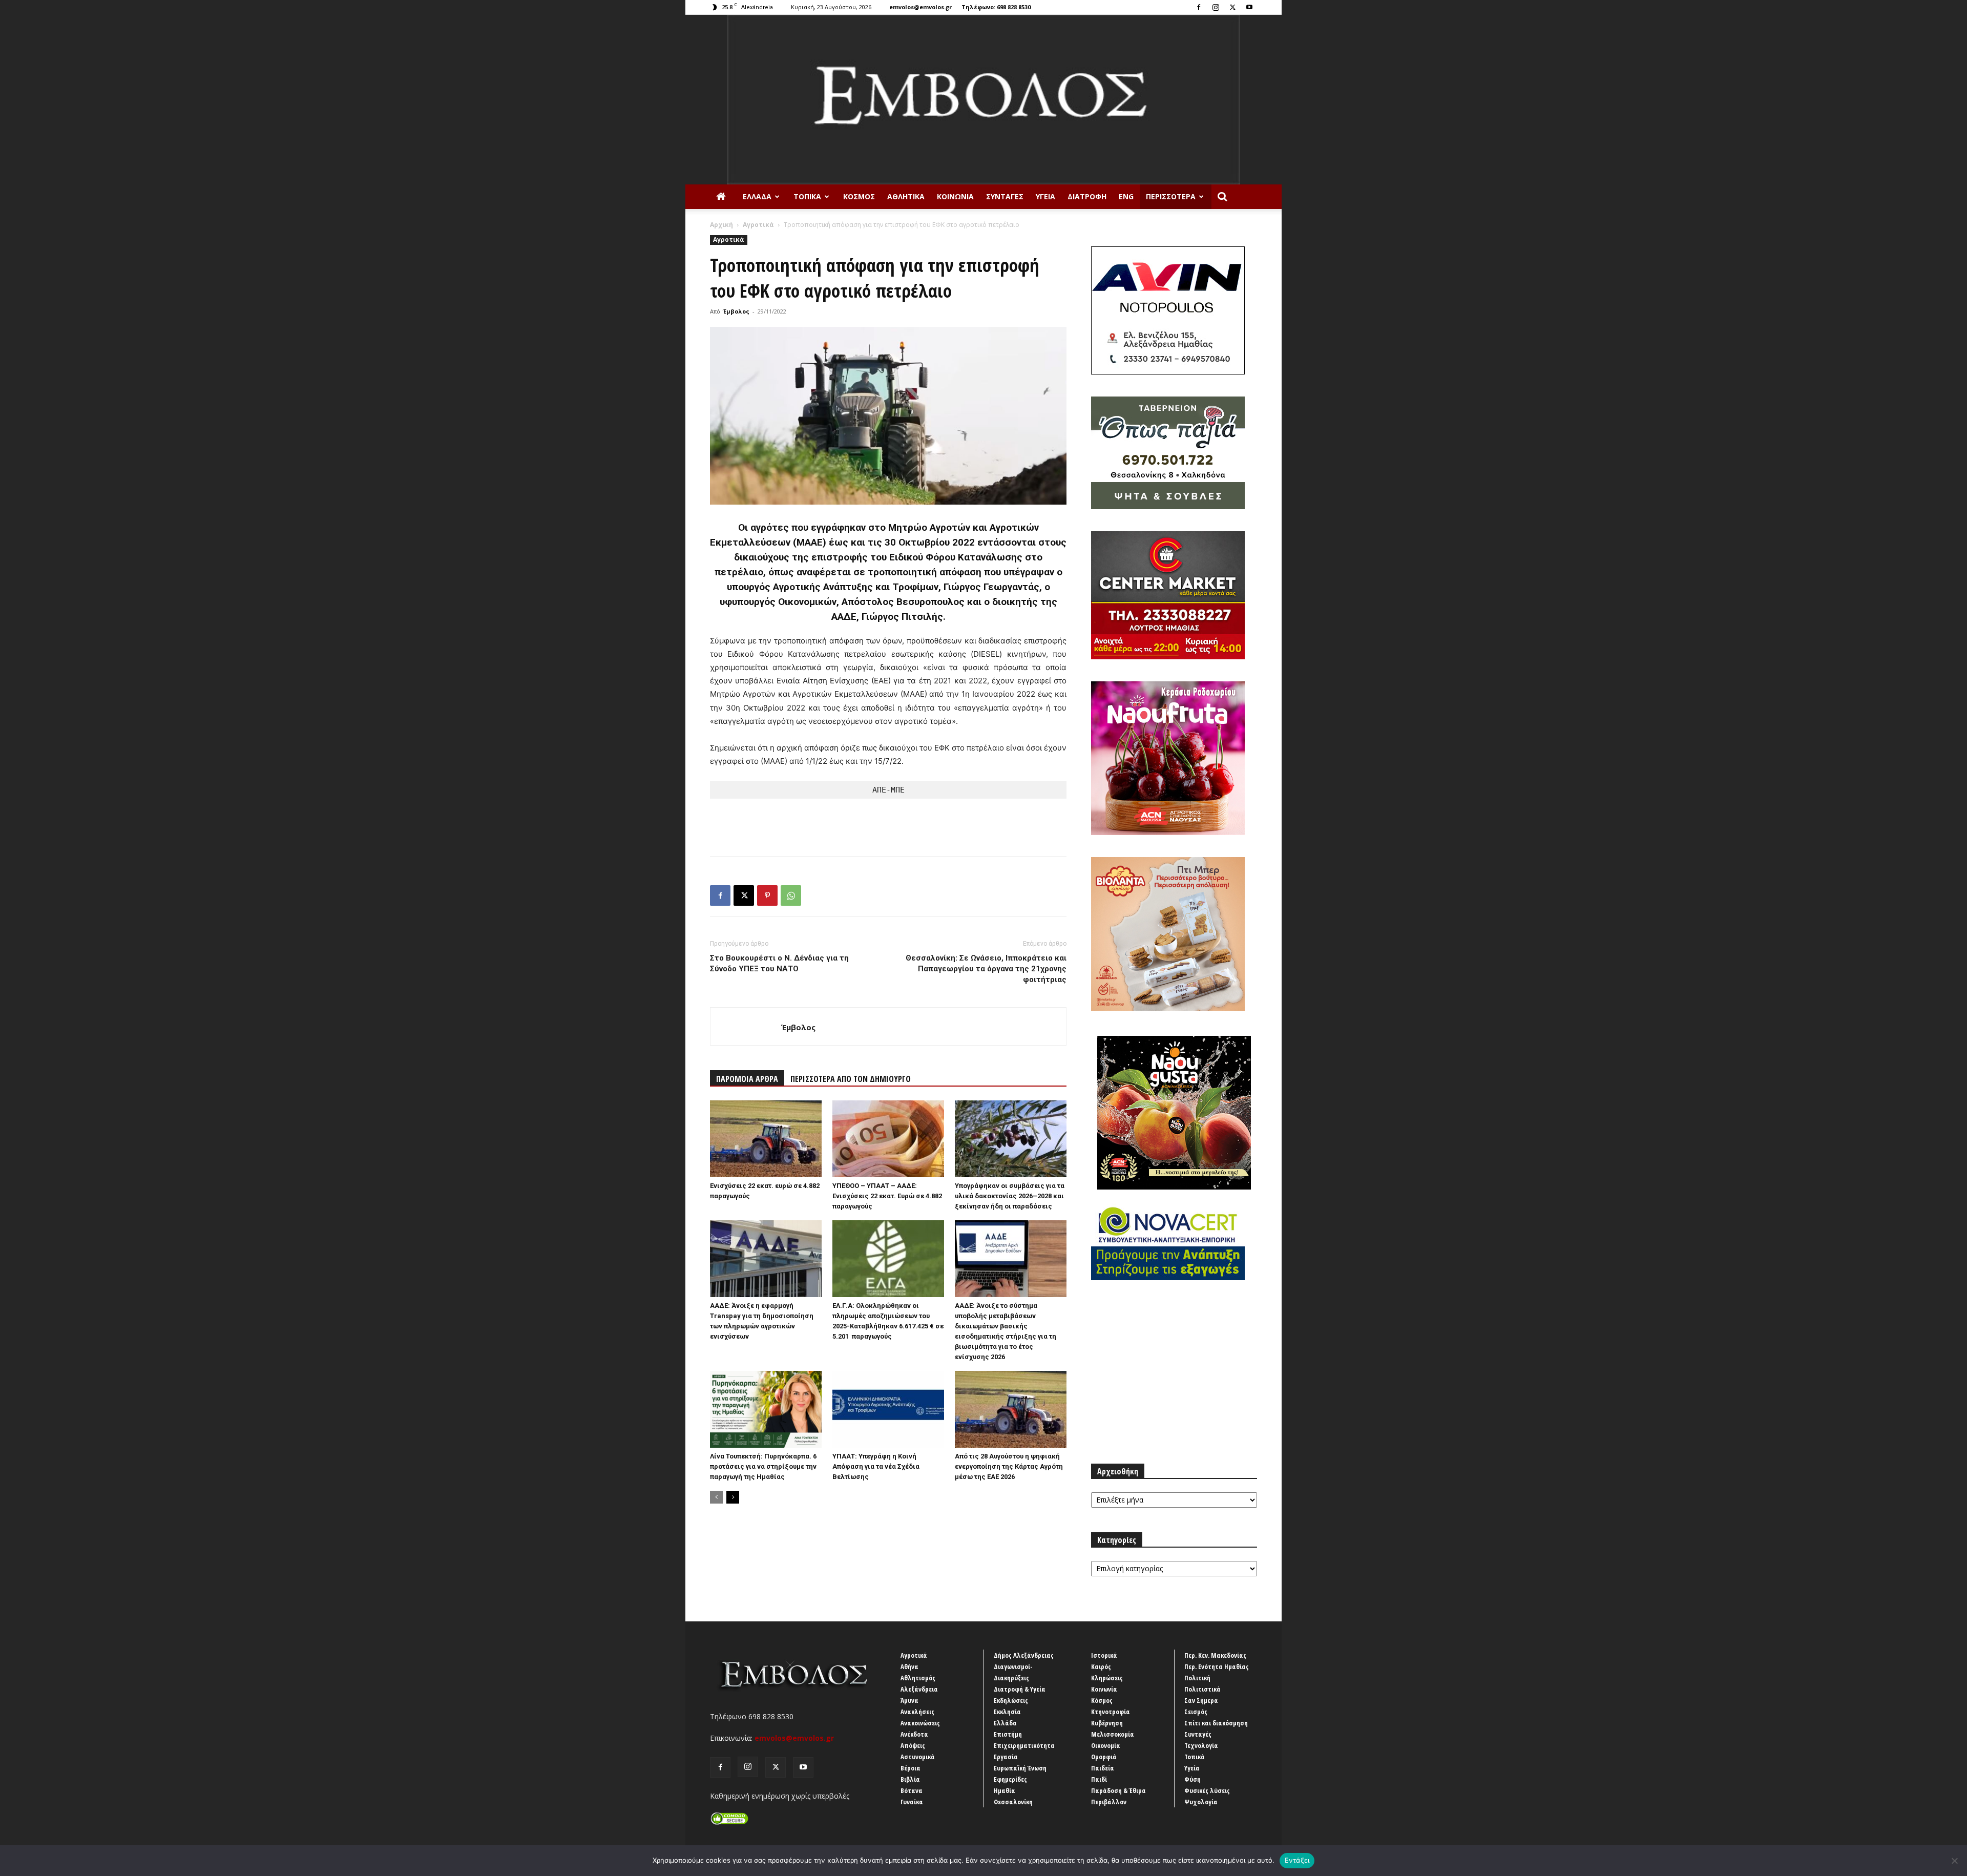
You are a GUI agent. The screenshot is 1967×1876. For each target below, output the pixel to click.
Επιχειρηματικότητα (1024, 1745)
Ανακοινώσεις (920, 1723)
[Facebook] (1199, 7)
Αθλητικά (906, 196)
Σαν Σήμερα (1201, 1700)
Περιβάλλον (1109, 1802)
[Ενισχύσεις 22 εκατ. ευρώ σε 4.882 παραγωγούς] (766, 1139)
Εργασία (1006, 1757)
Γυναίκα (912, 1802)
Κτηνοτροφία (1111, 1712)
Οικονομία (1106, 1745)
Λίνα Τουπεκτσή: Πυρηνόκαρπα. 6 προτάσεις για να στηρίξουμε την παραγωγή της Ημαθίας (763, 1466)
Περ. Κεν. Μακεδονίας (1215, 1655)
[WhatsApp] (791, 895)
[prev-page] (716, 1497)
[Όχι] (1954, 1861)
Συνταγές (1005, 196)
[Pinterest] (767, 895)
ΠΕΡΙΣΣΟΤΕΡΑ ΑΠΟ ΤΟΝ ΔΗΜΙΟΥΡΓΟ (851, 1079)
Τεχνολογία (1201, 1745)
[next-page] (733, 1497)
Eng (1126, 196)
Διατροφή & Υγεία (1020, 1689)
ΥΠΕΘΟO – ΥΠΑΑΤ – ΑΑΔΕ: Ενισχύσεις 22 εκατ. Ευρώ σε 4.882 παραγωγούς (887, 1196)
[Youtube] (1249, 7)
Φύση (1192, 1779)
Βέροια (911, 1768)
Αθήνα (909, 1666)
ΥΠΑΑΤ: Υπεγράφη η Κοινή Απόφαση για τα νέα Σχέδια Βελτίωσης (876, 1466)
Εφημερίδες (1010, 1779)
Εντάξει (1297, 1860)
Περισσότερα (1171, 196)
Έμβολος (736, 311)
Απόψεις (913, 1745)
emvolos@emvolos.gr (920, 7)
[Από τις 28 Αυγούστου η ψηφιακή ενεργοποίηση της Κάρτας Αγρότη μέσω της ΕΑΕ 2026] (1011, 1409)
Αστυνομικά (918, 1757)
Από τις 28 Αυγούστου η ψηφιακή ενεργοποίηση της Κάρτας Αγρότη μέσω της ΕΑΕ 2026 (1009, 1466)
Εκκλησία (1007, 1712)
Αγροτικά (758, 225)
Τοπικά (807, 196)
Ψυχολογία (1201, 1802)
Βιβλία (910, 1779)
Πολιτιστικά (1202, 1689)
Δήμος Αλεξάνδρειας (1024, 1655)
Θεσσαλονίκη (1013, 1802)
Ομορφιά (1104, 1757)
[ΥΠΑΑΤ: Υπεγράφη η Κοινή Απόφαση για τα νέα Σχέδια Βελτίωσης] (888, 1409)
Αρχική (721, 225)
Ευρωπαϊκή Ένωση (1020, 1768)
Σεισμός (1196, 1712)
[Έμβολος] (983, 100)
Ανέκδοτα (914, 1734)
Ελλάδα (757, 196)
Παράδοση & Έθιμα (1118, 1790)
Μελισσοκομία (1113, 1734)
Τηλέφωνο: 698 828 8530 (996, 7)
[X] (1232, 7)
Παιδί (1099, 1779)
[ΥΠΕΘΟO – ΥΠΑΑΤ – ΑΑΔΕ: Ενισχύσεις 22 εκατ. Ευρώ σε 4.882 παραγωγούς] (888, 1139)
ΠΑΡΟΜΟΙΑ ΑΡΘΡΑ (747, 1079)
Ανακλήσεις (917, 1712)
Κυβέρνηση (1107, 1723)
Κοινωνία (955, 196)
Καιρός (1101, 1666)
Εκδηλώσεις (1011, 1700)
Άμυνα (909, 1700)
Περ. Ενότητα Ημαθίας (1217, 1666)
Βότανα (912, 1790)
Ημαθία (1005, 1790)
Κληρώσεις (1107, 1678)
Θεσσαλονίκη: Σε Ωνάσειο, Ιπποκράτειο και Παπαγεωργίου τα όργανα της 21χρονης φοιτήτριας (986, 969)
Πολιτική (1197, 1678)
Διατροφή (1087, 196)
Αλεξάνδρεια (919, 1689)
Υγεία (1045, 196)
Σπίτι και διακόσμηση (1216, 1723)
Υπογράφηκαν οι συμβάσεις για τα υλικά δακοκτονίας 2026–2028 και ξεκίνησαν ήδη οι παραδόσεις (1010, 1196)
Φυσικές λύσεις (1207, 1790)
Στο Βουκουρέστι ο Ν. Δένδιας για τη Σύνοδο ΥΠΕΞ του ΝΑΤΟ (779, 963)
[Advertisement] (888, 822)
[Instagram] (1216, 7)
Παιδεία (1103, 1768)
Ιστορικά (1104, 1655)
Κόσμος (859, 196)
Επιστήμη (1008, 1734)
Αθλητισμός (918, 1678)
